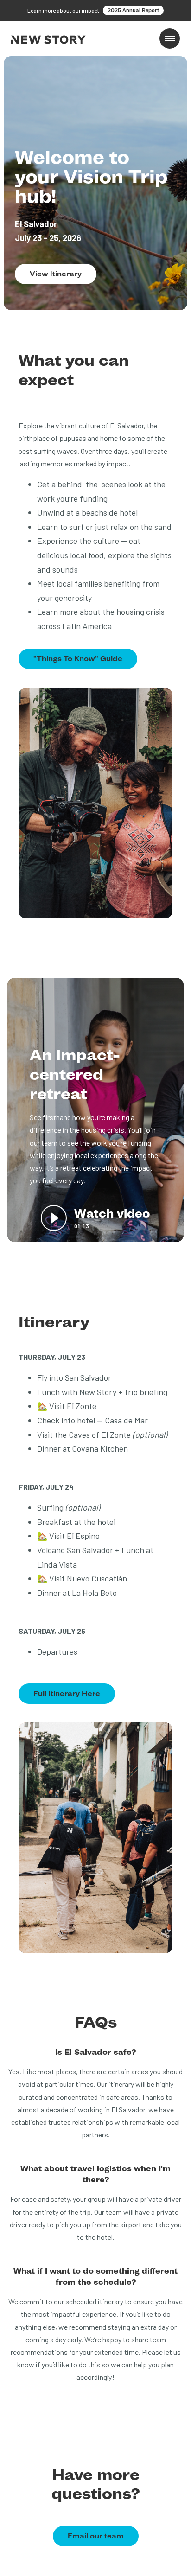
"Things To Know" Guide (78, 659)
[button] (170, 38)
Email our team (96, 2536)
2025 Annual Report (133, 10)
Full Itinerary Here (67, 1693)
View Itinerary (56, 274)
